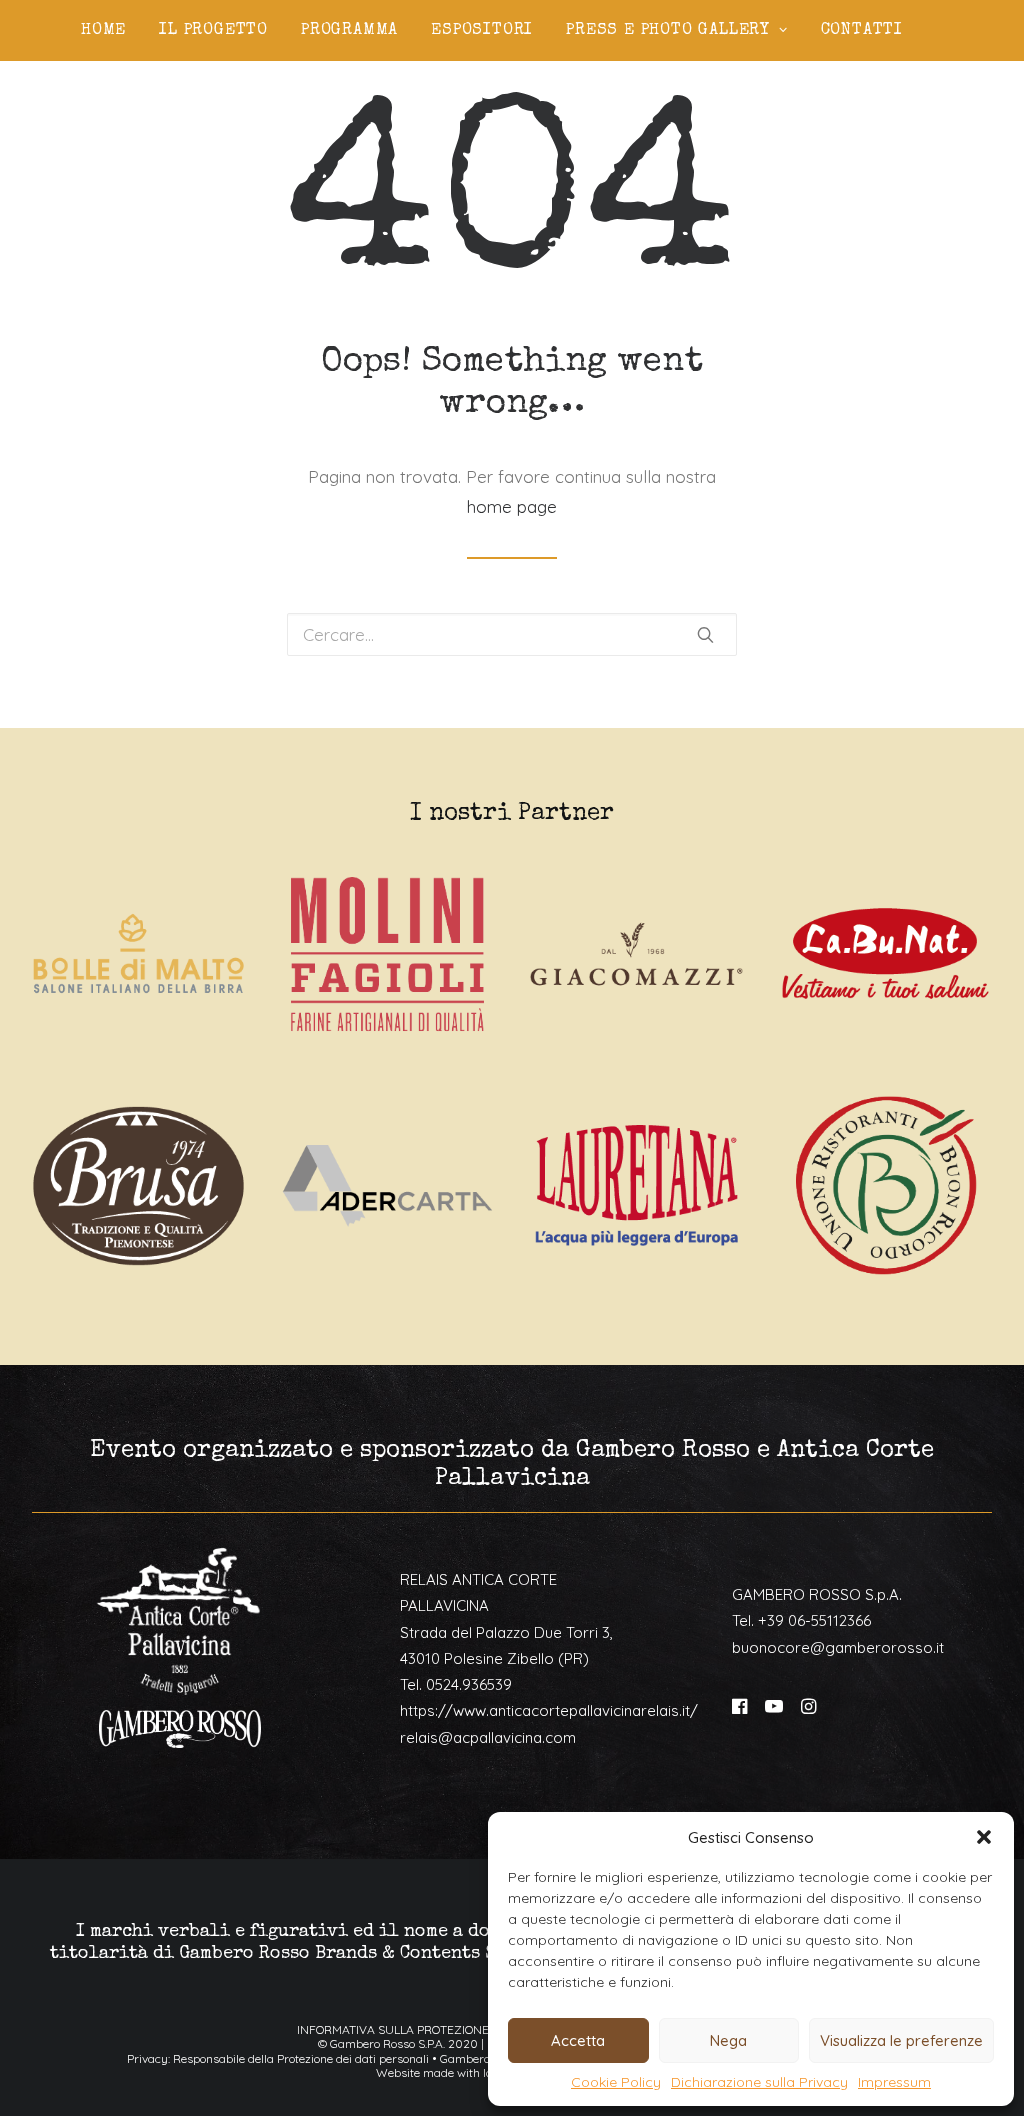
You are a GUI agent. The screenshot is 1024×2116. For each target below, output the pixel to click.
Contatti (862, 31)
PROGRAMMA (349, 31)
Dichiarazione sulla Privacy (759, 2082)
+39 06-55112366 (814, 1620)
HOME (103, 31)
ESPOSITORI (482, 31)
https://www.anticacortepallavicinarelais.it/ (549, 1710)
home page (512, 506)
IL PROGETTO (213, 31)
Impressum (894, 2082)
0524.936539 (469, 1684)
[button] (984, 1837)
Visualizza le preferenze (901, 2040)
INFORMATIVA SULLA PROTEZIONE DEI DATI (417, 2029)
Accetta (578, 2040)
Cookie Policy (616, 2082)
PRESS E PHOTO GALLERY (668, 31)
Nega (728, 2040)
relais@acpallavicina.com (488, 1737)
